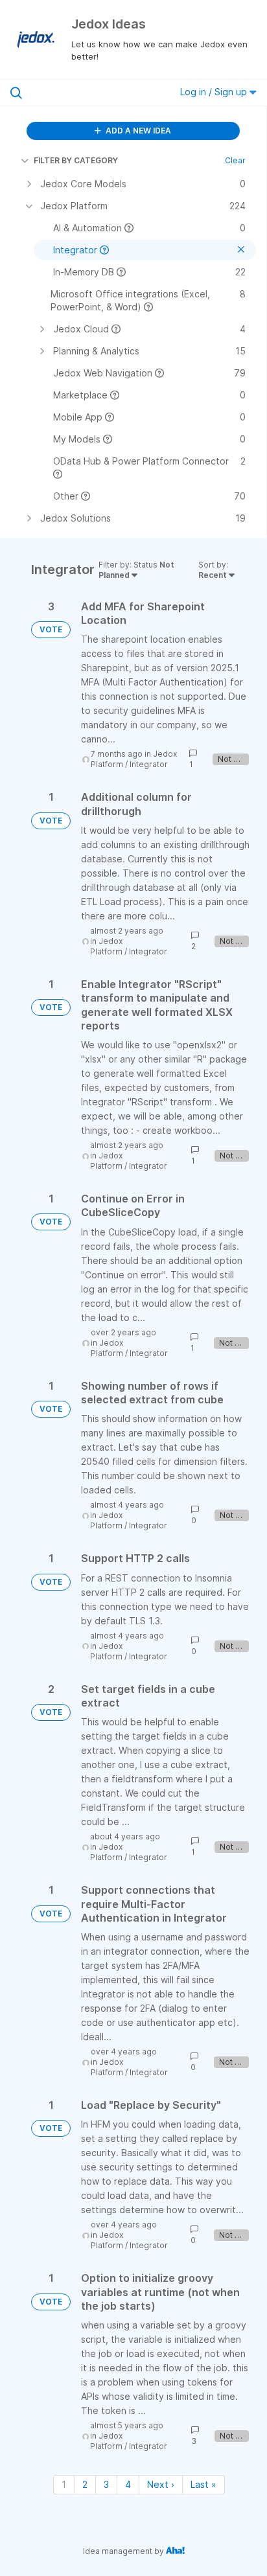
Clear (235, 160)
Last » (203, 2484)
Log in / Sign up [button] (215, 92)
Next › (161, 2484)
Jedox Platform (106, 946)
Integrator (149, 764)
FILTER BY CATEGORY (76, 160)
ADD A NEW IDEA (137, 131)
